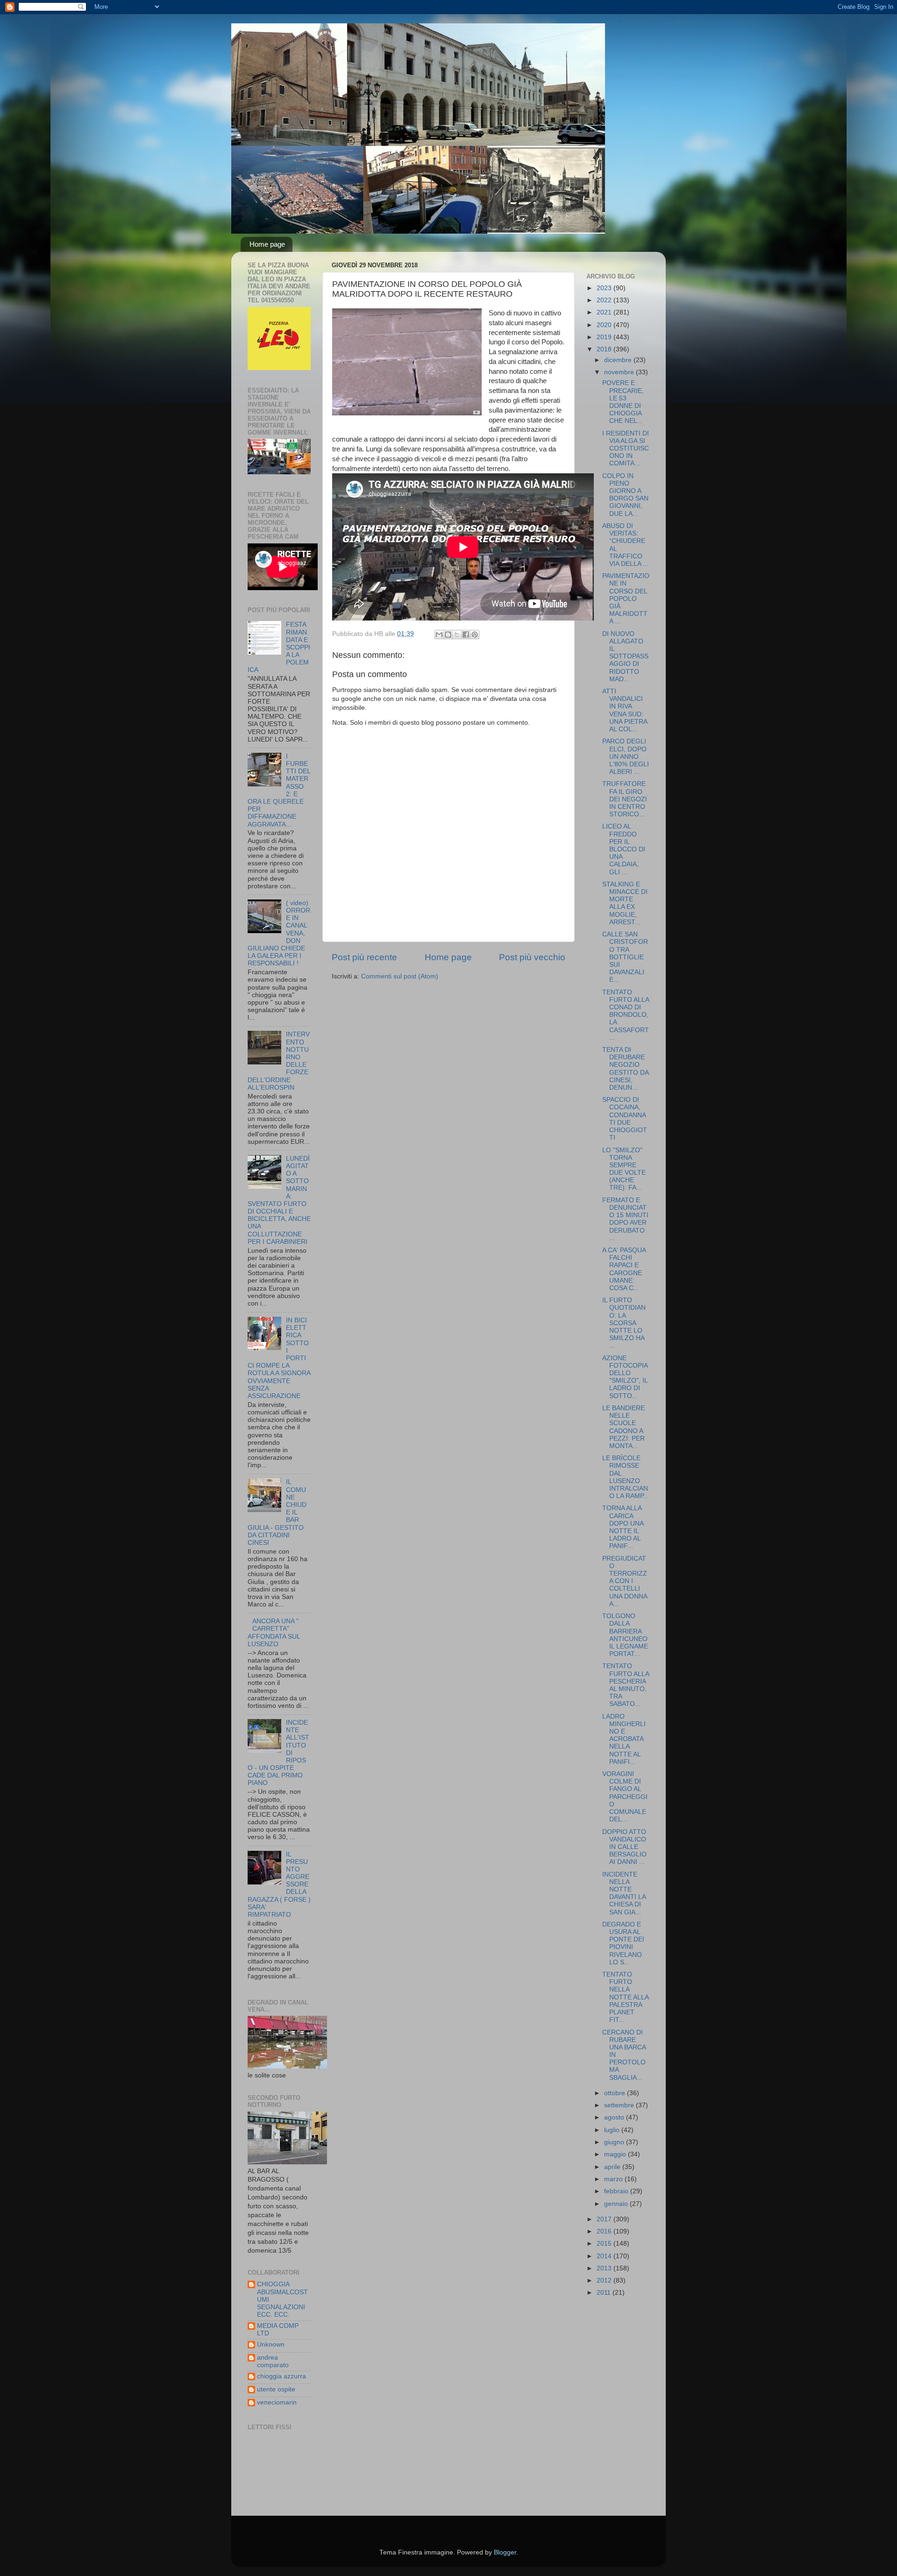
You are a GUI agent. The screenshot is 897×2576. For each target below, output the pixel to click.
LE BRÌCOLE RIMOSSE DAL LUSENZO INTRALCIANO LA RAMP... (626, 1477)
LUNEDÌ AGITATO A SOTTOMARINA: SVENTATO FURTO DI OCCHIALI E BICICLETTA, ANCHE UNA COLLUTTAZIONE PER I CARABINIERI (279, 1200)
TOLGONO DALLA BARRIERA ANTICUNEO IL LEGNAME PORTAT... (625, 1635)
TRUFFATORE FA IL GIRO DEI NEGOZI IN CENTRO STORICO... (625, 799)
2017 (605, 2219)
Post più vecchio (532, 957)
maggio (616, 2154)
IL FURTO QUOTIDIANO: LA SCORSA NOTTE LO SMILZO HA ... (624, 1323)
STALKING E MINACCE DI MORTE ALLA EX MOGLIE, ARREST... (625, 903)
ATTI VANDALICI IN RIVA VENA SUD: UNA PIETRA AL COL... (625, 710)
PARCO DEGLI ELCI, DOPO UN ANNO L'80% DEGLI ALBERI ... (626, 756)
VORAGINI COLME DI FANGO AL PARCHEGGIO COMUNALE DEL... (625, 1797)
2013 (605, 2268)
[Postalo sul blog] (448, 635)
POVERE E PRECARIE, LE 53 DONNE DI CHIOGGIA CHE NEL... (623, 402)
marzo (614, 2179)
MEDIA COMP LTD (278, 2330)
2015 (605, 2244)
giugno (615, 2142)
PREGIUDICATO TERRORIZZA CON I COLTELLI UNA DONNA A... (625, 1581)
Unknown (271, 2344)
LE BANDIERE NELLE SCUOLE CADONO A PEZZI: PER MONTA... (623, 1427)
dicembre (619, 360)
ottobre (616, 2093)
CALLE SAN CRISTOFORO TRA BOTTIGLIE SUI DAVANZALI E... (625, 957)
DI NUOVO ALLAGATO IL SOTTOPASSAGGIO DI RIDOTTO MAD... (625, 656)
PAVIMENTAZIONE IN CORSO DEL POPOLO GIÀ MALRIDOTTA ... (626, 599)
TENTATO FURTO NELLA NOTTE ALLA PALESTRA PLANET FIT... (625, 1997)
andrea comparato (273, 2361)
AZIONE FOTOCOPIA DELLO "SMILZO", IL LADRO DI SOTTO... (625, 1377)
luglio (613, 2130)
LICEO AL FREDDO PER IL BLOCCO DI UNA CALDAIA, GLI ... (624, 849)
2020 (605, 325)
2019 (605, 337)
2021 (605, 312)
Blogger (505, 2552)
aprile (613, 2167)
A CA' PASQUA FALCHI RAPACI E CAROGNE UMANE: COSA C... (624, 1269)
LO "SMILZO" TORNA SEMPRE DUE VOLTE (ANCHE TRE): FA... (624, 1169)
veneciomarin (277, 2402)
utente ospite (276, 2389)
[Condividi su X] (457, 635)
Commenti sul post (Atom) (400, 976)
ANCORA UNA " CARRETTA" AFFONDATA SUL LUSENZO (274, 1633)
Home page (267, 244)
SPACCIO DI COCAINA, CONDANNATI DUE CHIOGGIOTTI (625, 1119)
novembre (620, 372)
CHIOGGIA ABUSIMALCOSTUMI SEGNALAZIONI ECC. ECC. (282, 2299)
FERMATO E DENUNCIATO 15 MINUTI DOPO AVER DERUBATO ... (625, 1219)
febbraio (617, 2191)
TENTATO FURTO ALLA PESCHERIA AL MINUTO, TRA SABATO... (626, 1685)
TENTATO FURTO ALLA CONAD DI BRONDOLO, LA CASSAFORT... (626, 1015)
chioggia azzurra (281, 2376)
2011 (605, 2293)
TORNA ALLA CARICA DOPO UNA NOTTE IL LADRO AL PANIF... (623, 1527)
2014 (605, 2256)
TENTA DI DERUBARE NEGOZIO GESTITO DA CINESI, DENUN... (625, 1069)
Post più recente (364, 957)
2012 (605, 2280)
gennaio (617, 2204)
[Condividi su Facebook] (466, 635)
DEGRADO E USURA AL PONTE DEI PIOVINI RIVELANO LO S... (623, 1943)
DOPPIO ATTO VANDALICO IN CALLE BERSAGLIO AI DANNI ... (624, 1847)
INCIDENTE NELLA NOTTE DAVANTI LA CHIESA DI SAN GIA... (624, 1893)
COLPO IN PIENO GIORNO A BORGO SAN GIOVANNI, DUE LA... (625, 495)
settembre (620, 2105)
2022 (605, 300)
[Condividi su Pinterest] (475, 635)
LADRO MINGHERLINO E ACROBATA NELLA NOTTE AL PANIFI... (624, 1739)
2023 (605, 288)
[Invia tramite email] (439, 635)
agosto (615, 2117)
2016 (605, 2231)
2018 (605, 349)
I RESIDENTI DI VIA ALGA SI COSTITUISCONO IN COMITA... (626, 449)
